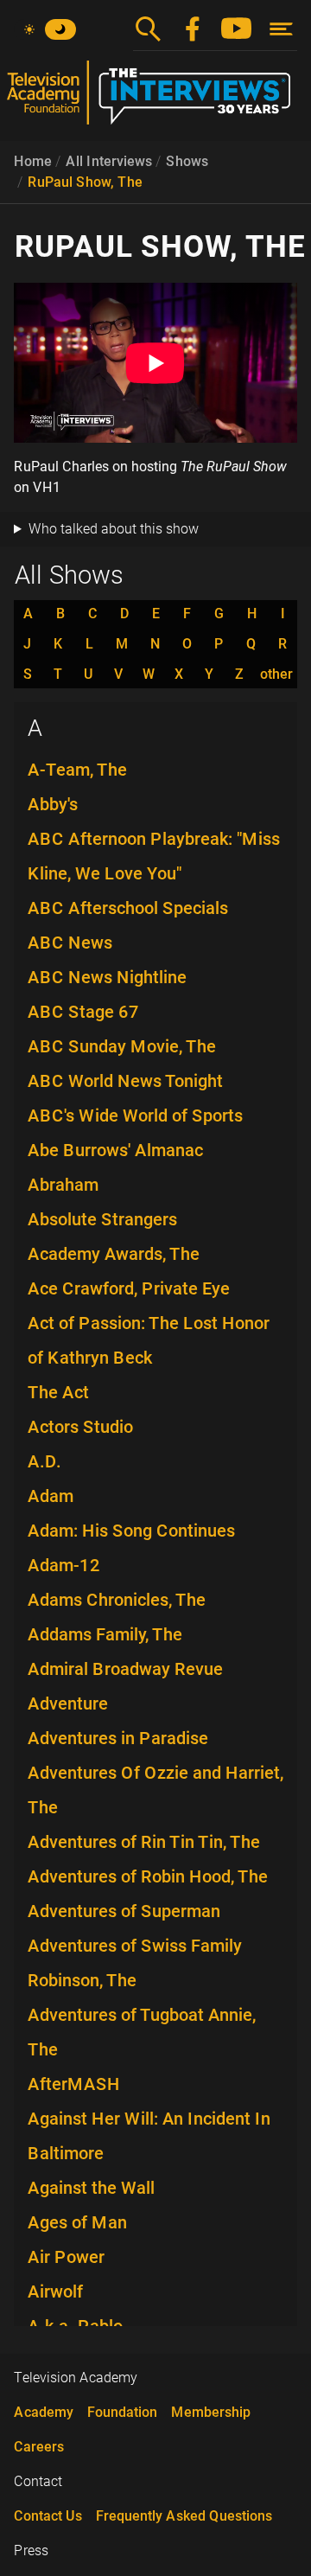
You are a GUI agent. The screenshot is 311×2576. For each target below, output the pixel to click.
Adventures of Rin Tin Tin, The (144, 1842)
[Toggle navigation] (281, 29)
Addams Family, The (105, 1634)
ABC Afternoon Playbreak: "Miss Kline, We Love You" (154, 856)
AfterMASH (74, 2084)
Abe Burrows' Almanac (115, 1150)
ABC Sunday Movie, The (122, 1046)
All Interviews (109, 161)
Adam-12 (64, 1565)
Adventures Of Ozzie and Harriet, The (155, 1790)
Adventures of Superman (124, 1911)
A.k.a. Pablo (75, 2326)
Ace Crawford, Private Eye (129, 1288)
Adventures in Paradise (118, 1738)
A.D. (44, 1461)
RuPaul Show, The (85, 182)
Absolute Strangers (102, 1219)
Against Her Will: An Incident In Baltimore (149, 2136)
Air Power (66, 2257)
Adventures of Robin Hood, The (148, 1876)
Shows (187, 161)
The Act (58, 1392)
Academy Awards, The (114, 1254)
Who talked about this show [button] (114, 529)
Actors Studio (80, 1427)
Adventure (68, 1703)
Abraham (63, 1185)
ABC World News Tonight (125, 1081)
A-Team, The (77, 770)
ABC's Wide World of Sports (135, 1115)
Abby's (53, 804)
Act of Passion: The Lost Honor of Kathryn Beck (149, 1340)
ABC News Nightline (107, 977)
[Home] (155, 99)
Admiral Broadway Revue (125, 1669)
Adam (51, 1496)
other (276, 674)
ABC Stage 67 (83, 1012)
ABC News (70, 943)
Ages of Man (77, 2222)
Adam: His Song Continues (131, 1531)
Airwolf (55, 2292)
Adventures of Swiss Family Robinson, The (135, 1963)
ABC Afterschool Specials (128, 908)
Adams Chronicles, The (117, 1600)
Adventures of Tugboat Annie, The (142, 2032)
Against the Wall (91, 2188)
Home (33, 161)
